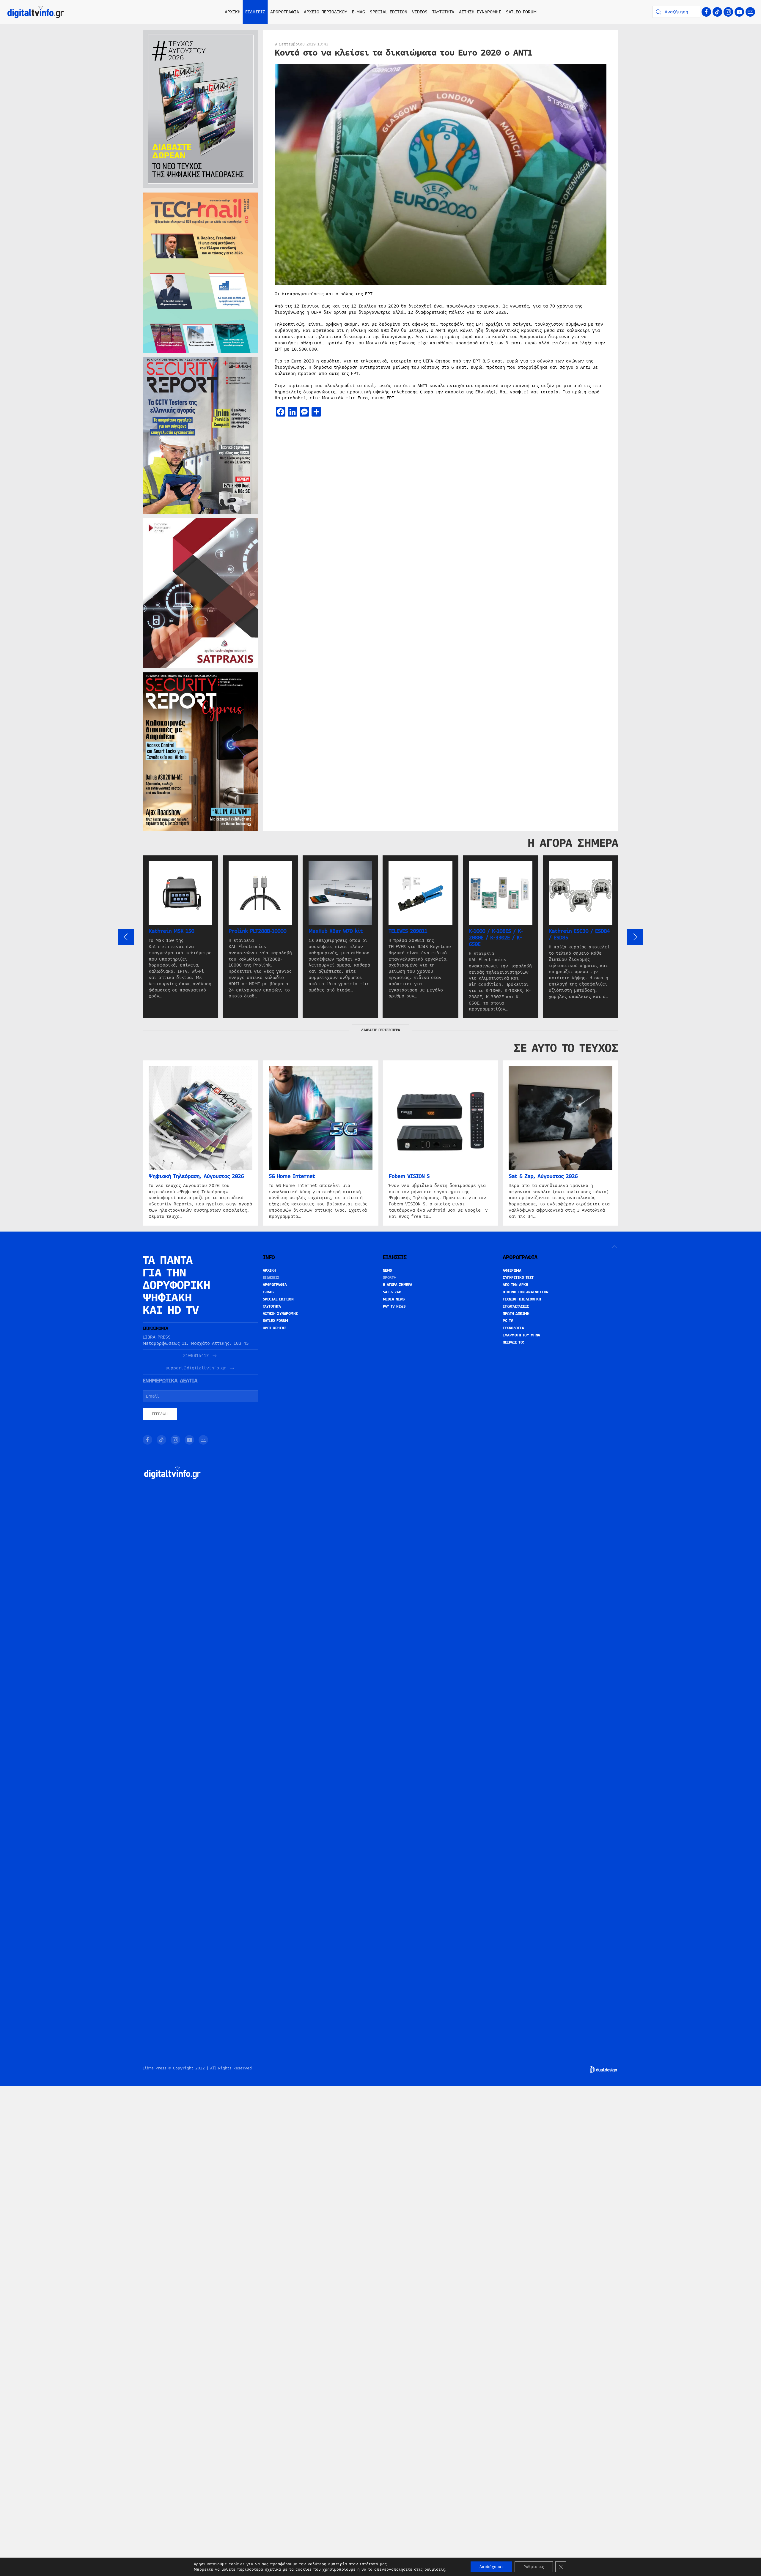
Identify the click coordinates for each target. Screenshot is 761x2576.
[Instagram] (728, 12)
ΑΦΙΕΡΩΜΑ (512, 1270)
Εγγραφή (160, 1414)
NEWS (387, 1270)
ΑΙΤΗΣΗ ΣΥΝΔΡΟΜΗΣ (480, 12)
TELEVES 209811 (408, 931)
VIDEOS (420, 12)
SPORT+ (389, 1278)
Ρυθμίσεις (534, 2567)
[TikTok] (717, 12)
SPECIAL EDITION (389, 12)
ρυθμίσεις (435, 2569)
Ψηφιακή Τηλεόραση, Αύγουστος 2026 (196, 1176)
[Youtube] (739, 12)
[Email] (750, 12)
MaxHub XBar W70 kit (336, 931)
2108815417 (196, 1356)
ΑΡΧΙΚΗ (233, 12)
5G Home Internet (292, 1176)
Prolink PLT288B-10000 (257, 931)
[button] (126, 937)
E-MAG (359, 12)
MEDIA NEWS (394, 1299)
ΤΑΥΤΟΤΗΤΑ (443, 12)
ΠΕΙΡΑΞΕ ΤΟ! (514, 1342)
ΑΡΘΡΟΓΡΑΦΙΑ (275, 1285)
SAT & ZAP (392, 1292)
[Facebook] (706, 12)
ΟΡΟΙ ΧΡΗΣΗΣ (275, 1328)
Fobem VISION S (409, 1176)
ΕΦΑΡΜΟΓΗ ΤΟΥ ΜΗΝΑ (521, 1335)
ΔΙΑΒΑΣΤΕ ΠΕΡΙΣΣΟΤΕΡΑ (380, 1030)
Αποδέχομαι (491, 2567)
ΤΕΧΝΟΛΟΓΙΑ (513, 1328)
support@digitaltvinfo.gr (196, 1368)
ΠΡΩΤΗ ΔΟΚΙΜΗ (516, 1314)
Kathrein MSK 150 (171, 931)
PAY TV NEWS (394, 1306)
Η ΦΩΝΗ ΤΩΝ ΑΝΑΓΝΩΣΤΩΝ (526, 1292)
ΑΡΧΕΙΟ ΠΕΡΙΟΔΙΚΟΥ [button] (326, 12)
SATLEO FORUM (521, 12)
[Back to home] (36, 12)
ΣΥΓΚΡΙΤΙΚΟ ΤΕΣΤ (518, 1278)
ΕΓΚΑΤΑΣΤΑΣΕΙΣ (516, 1306)
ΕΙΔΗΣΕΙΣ (271, 1278)
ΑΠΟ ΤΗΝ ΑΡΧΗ (515, 1285)
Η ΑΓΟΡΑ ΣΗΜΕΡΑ (398, 1285)
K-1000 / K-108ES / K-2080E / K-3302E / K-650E (496, 938)
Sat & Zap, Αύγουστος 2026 (543, 1176)
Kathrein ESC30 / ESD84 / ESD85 (579, 934)
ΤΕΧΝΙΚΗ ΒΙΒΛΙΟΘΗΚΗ (522, 1299)
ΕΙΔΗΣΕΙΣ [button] (255, 12)
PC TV (508, 1321)
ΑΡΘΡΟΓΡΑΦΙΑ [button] (285, 12)
